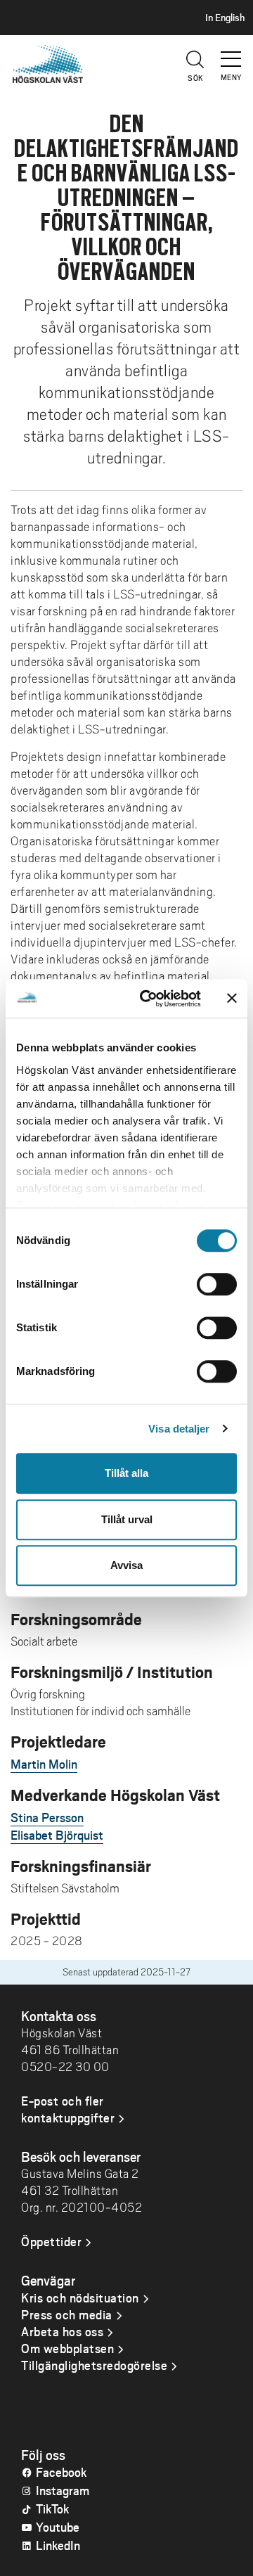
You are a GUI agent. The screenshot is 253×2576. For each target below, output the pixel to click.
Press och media (67, 2314)
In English (225, 18)
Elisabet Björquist (57, 1835)
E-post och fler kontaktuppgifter (68, 2109)
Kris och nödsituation (80, 2298)
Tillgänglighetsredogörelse (94, 2365)
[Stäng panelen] (232, 999)
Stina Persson (47, 1817)
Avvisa (126, 1565)
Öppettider (51, 2241)
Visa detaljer (179, 1429)
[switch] (217, 1284)
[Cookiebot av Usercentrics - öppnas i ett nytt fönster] (148, 999)
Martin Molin (44, 1764)
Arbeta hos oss (62, 2331)
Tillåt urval (127, 1519)
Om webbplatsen (67, 2348)
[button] (232, 53)
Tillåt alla (126, 1473)
